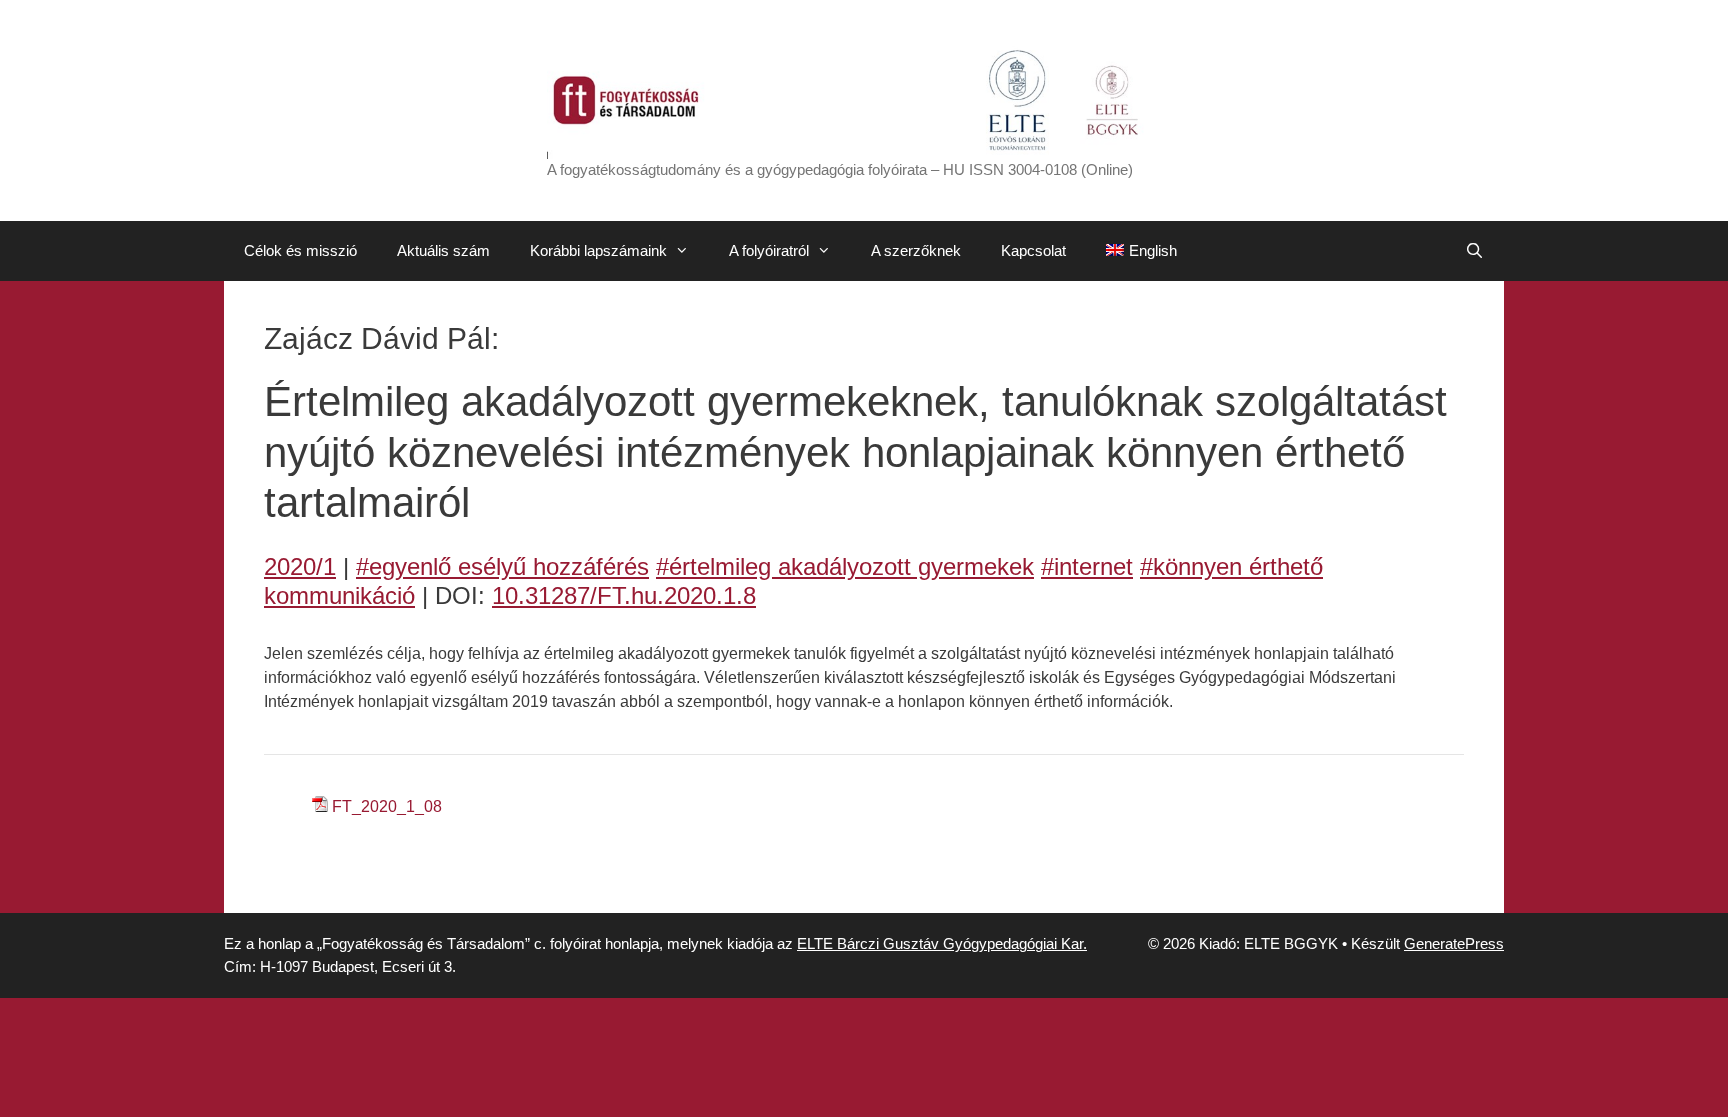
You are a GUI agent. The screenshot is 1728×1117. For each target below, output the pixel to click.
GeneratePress (1454, 943)
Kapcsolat (1033, 250)
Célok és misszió (300, 250)
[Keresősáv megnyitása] (1474, 251)
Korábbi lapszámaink (598, 250)
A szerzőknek (916, 250)
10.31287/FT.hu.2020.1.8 (624, 595)
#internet (1087, 566)
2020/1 (300, 566)
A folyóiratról (769, 250)
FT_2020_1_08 (387, 806)
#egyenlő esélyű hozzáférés (502, 566)
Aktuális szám (443, 250)
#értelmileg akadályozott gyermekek (845, 566)
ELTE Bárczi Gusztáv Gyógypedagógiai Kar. (942, 943)
